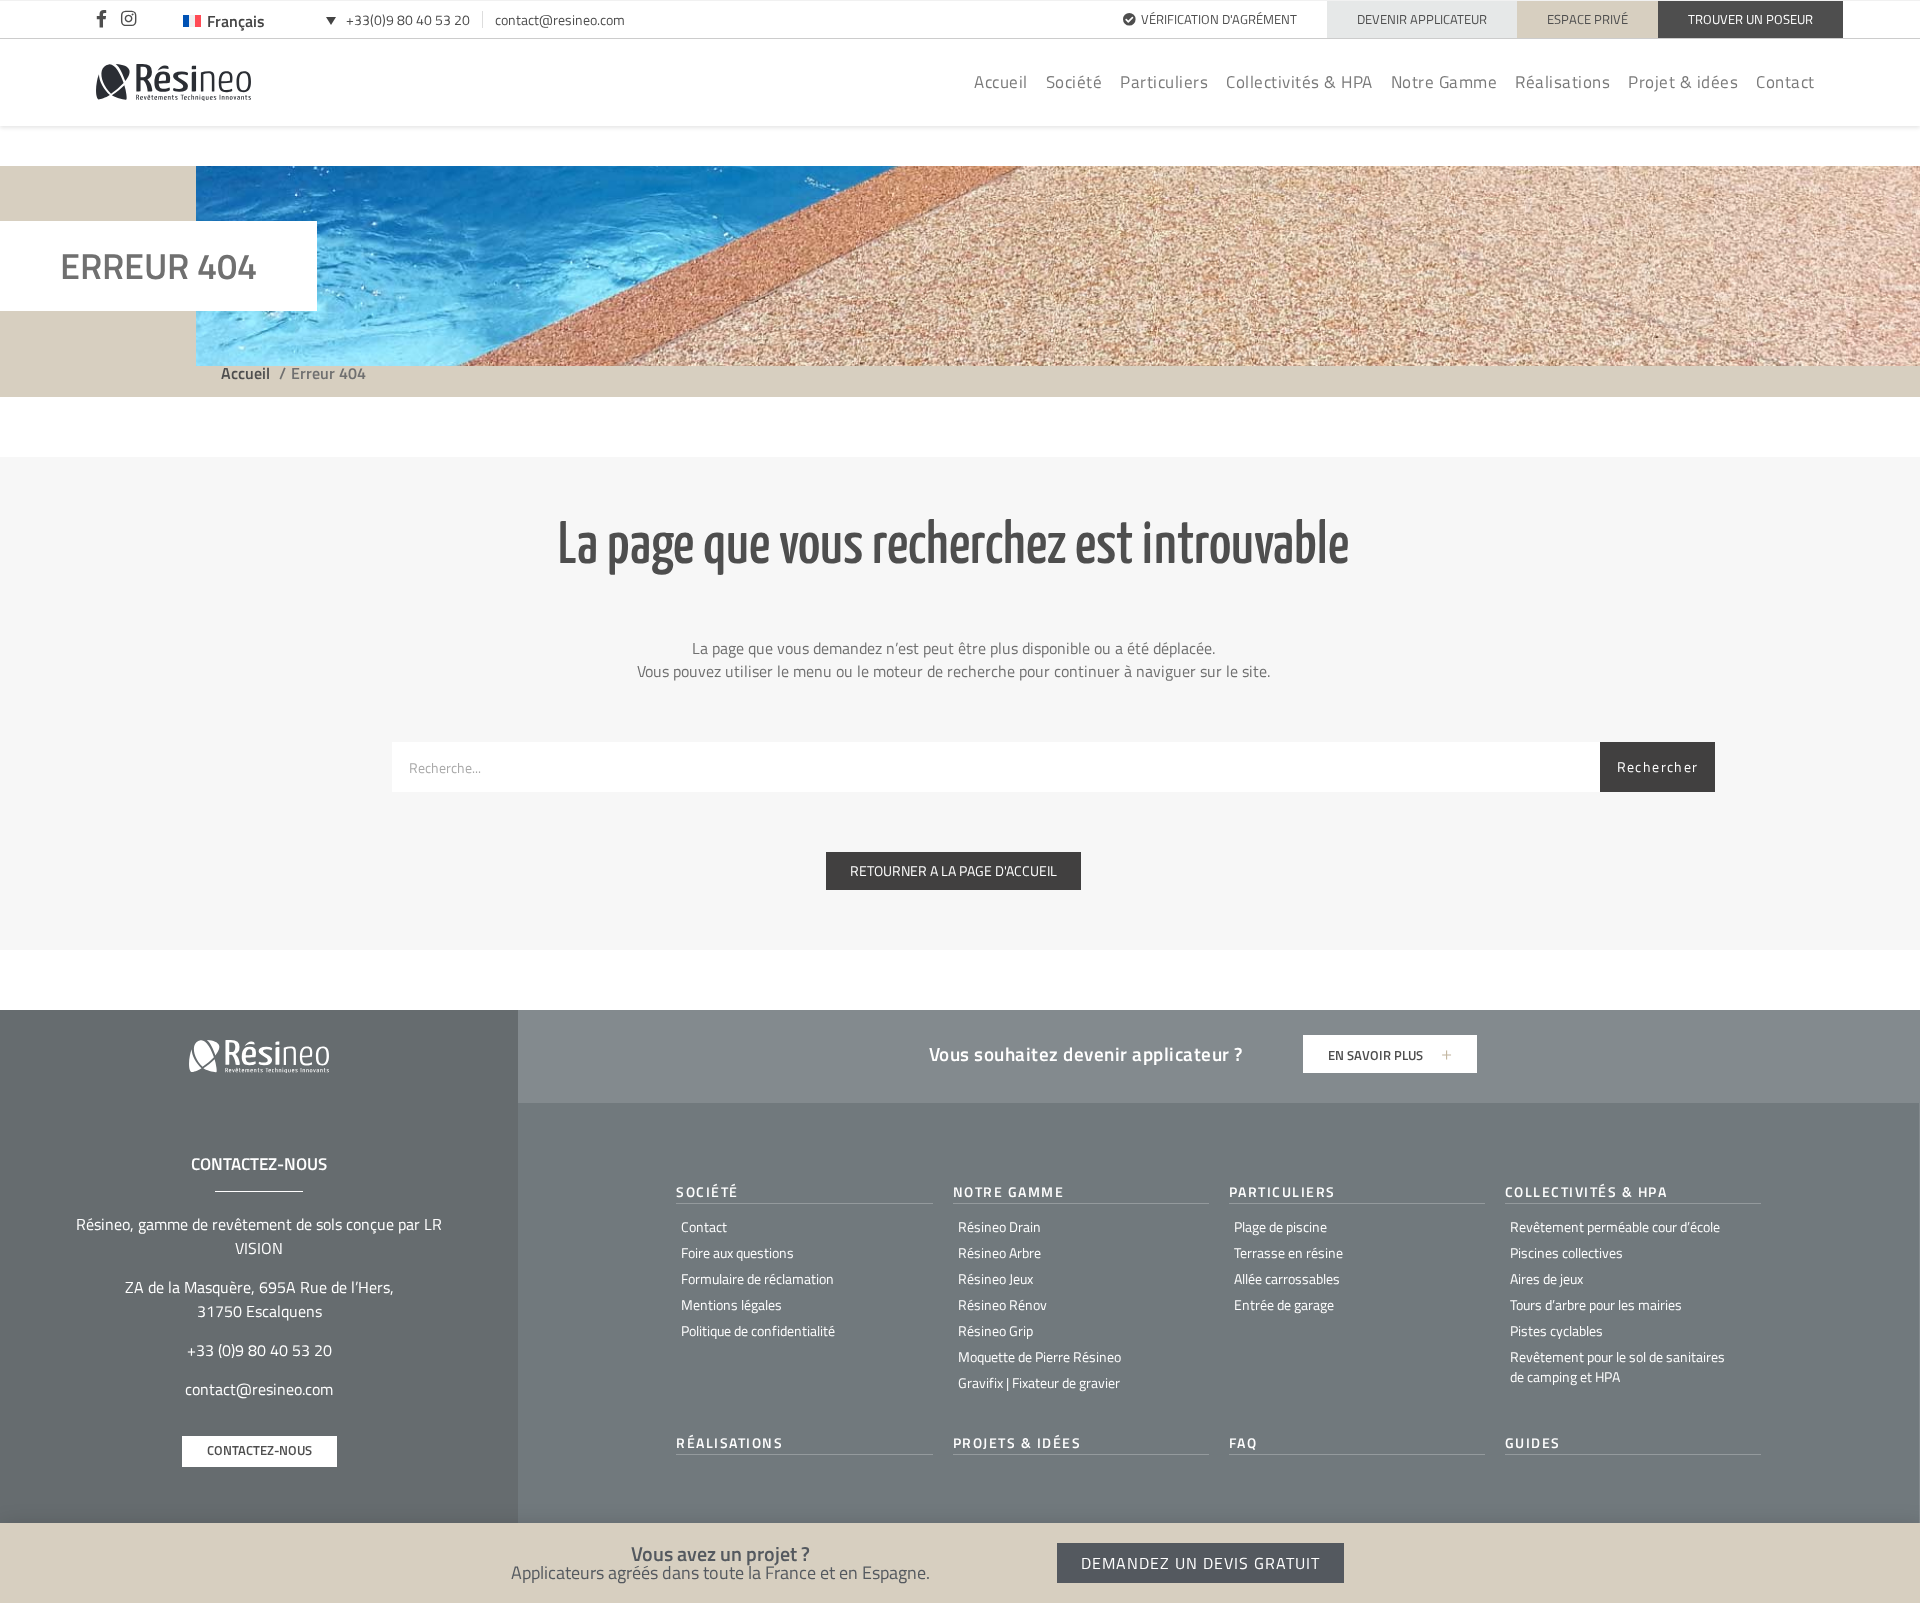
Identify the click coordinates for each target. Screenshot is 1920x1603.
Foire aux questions (737, 1252)
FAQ (1243, 1442)
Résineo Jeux (995, 1278)
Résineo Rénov (1002, 1304)
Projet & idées (1683, 82)
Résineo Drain (999, 1226)
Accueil (1001, 82)
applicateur (1181, 1053)
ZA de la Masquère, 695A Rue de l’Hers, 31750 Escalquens (259, 1299)
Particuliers (1164, 82)
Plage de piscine (1280, 1226)
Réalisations (1562, 82)
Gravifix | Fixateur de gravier (1039, 1382)
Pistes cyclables (1556, 1330)
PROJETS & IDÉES (1017, 1442)
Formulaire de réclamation (757, 1278)
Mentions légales (731, 1304)
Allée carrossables (1287, 1278)
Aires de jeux (1546, 1278)
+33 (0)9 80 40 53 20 (259, 1350)
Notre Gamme (1444, 82)
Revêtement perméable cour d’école (1615, 1226)
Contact (1785, 82)
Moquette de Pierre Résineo (1039, 1356)
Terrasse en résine (1288, 1252)
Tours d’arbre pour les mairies (1596, 1304)
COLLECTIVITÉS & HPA (1586, 1191)
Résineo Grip (995, 1330)
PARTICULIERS (1282, 1191)
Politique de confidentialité (758, 1330)
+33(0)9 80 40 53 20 (408, 19)
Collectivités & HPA (1299, 82)
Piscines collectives (1566, 1252)
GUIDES (1533, 1442)
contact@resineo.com (560, 19)
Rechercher (1658, 766)
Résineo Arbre (999, 1252)
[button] (1894, 1560)
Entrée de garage (1284, 1304)
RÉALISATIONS (729, 1442)
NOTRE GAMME (1009, 1191)
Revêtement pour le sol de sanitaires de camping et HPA (1617, 1366)
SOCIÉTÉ (707, 1191)
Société (1074, 82)
